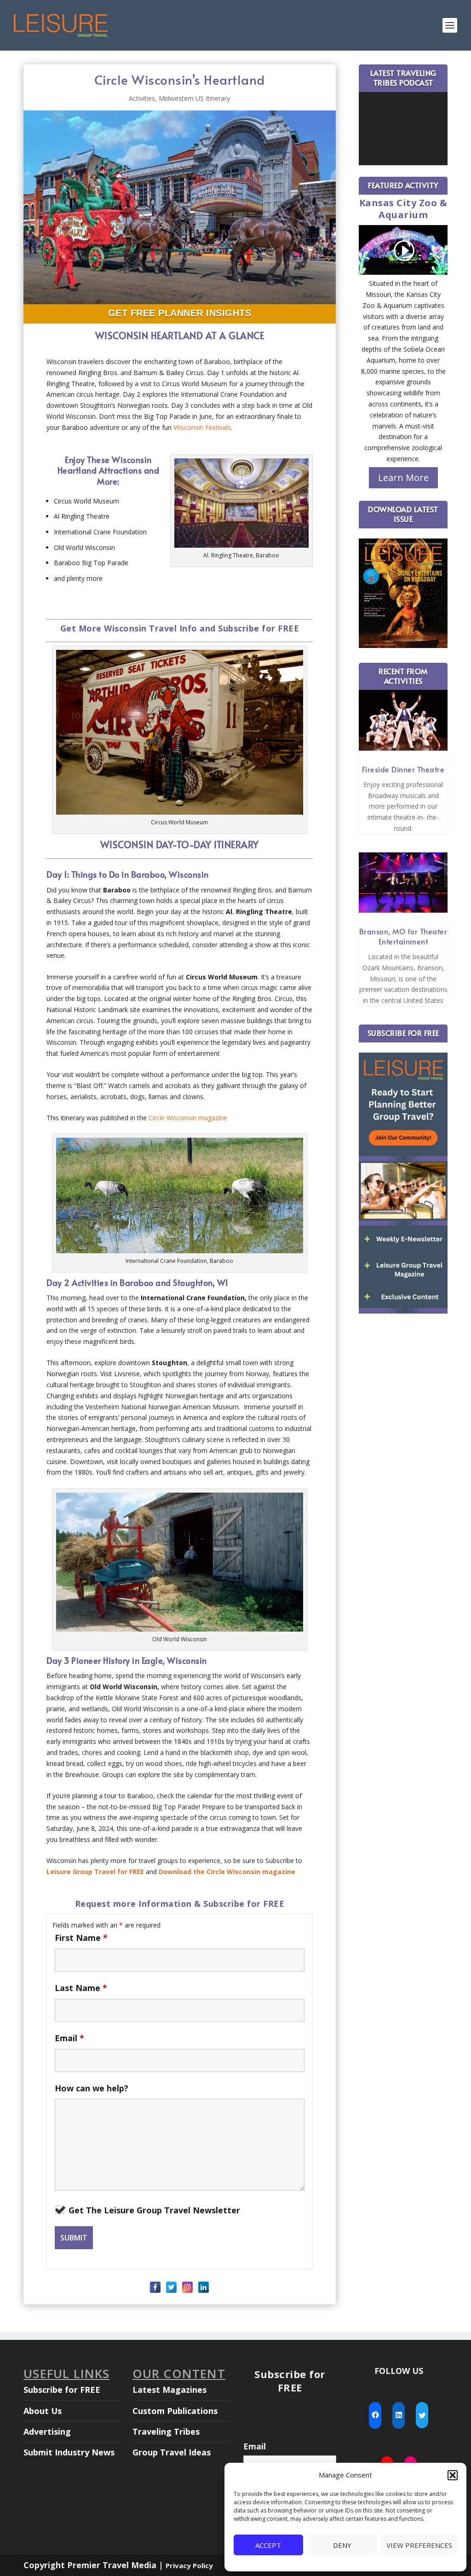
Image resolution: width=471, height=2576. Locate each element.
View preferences (419, 2545)
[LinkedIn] (204, 2287)
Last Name (81, 1988)
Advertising (47, 2431)
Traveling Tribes (166, 2431)
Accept (268, 2545)
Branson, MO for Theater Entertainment (403, 936)
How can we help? (92, 2088)
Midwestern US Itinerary (194, 98)
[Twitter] (171, 2287)
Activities (142, 98)
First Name (81, 1938)
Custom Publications (175, 2411)
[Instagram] (187, 2287)
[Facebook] (155, 2287)
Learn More (403, 478)
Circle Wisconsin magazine (188, 1118)
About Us (43, 2411)
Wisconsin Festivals (202, 427)
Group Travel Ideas (172, 2452)
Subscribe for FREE (62, 2390)
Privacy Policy (189, 2565)
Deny (342, 2545)
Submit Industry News (69, 2452)
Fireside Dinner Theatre (403, 769)
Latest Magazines (169, 2390)
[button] (453, 2475)
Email (69, 2038)
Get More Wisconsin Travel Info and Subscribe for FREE (180, 628)
